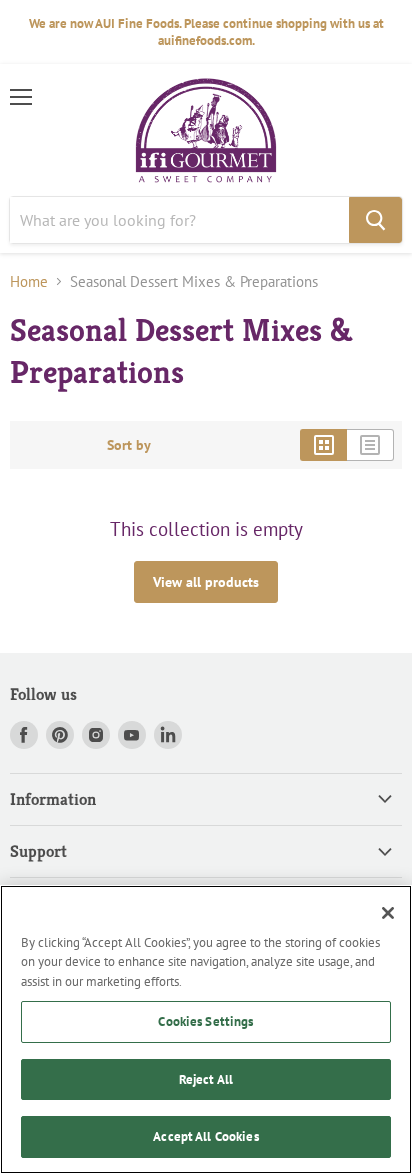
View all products (206, 582)
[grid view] (323, 445)
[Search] (375, 220)
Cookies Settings (205, 1021)
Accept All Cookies (205, 1136)
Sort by (129, 445)
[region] (206, 1029)
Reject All (206, 1079)
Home (29, 281)
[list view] (370, 445)
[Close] (388, 913)
